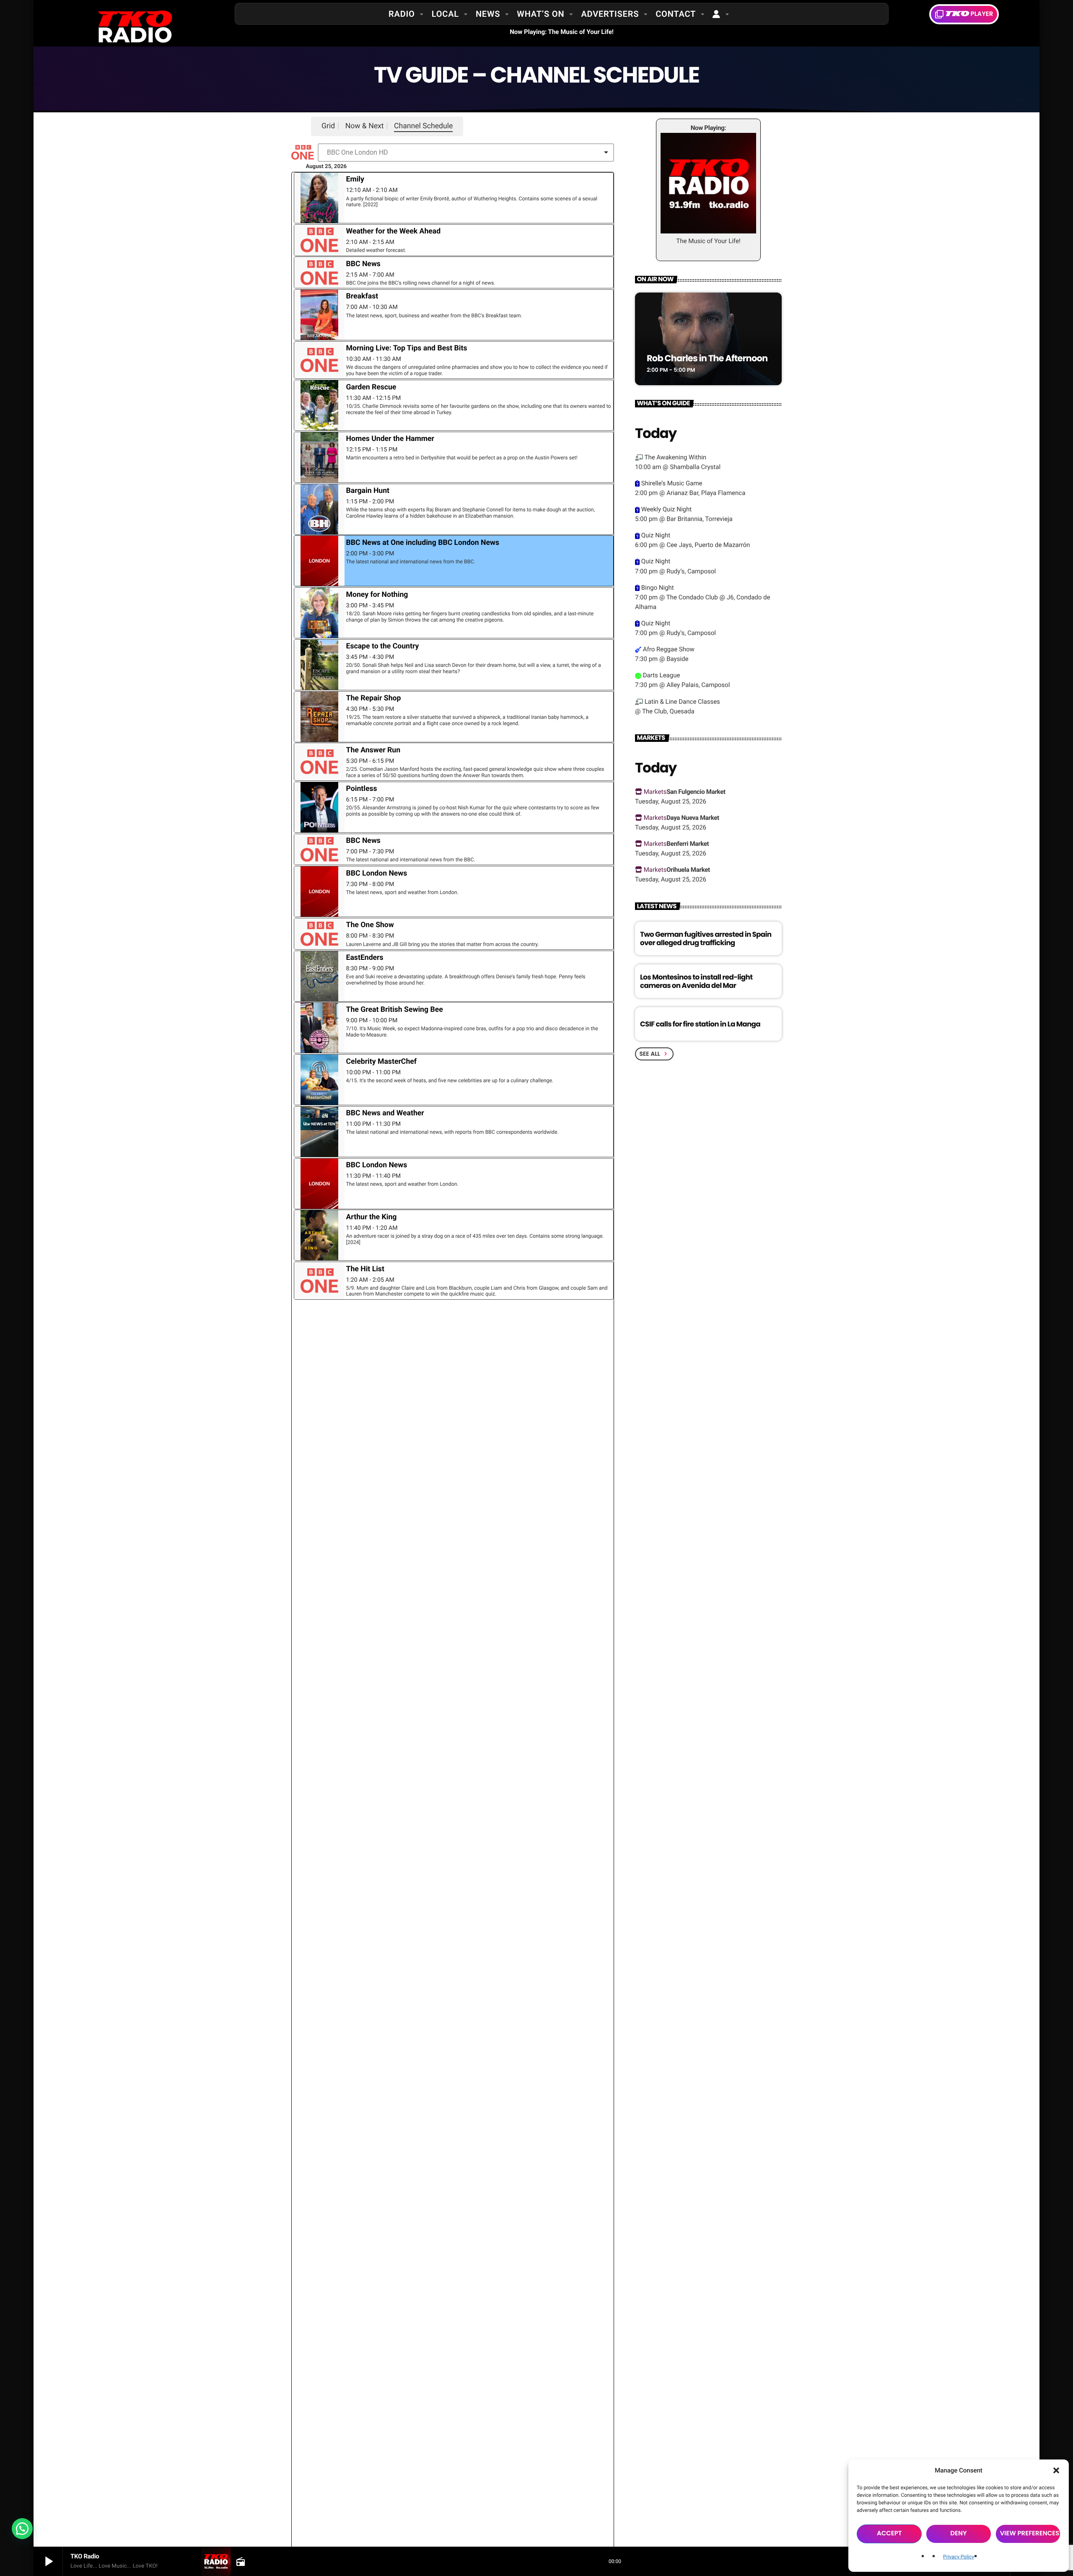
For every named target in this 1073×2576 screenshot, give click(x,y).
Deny (958, 2533)
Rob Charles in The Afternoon (707, 359)
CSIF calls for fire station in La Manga (700, 1024)
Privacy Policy (959, 2557)
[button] (1056, 2470)
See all (654, 1054)
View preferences (1030, 2533)
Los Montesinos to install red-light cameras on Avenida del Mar (696, 981)
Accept (889, 2533)
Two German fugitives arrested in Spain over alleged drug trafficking (706, 938)
